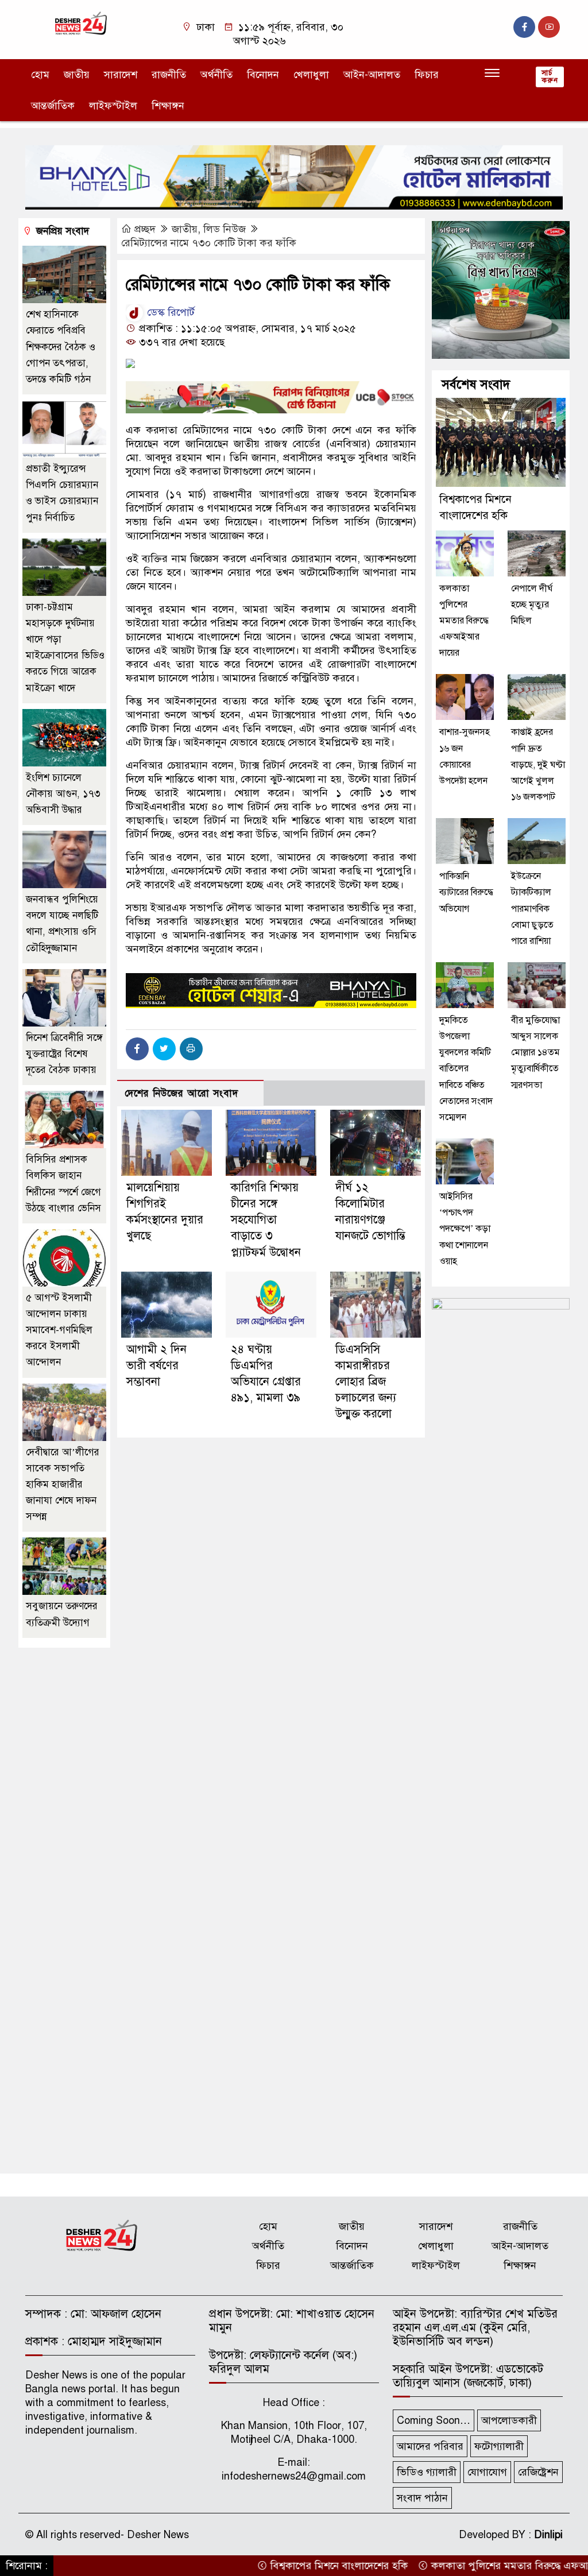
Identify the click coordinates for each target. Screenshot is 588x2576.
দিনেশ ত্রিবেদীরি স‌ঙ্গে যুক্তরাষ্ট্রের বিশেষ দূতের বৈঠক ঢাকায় (64, 1054)
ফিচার (427, 75)
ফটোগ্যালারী (499, 2446)
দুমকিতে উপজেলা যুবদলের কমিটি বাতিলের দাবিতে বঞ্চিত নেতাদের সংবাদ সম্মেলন (466, 1069)
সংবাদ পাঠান (422, 2498)
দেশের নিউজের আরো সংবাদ (181, 1093)
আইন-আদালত (372, 75)
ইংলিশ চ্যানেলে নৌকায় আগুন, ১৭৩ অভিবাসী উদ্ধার (63, 794)
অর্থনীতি (216, 75)
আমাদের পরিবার (430, 2446)
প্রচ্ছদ (145, 229)
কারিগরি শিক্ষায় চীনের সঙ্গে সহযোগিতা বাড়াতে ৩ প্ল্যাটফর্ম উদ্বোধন (266, 1220)
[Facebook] (137, 1049)
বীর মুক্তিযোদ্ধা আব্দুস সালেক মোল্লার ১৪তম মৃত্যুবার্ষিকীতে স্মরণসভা (535, 1053)
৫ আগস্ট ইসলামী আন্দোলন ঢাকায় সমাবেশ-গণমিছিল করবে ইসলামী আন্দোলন (59, 1330)
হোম (40, 75)
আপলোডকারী (509, 2420)
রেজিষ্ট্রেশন (538, 2472)
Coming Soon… (434, 2420)
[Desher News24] (87, 23)
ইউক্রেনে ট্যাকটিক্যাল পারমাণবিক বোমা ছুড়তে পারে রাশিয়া (532, 909)
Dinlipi (548, 2535)
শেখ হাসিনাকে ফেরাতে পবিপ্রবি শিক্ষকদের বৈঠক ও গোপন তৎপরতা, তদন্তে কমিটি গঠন (61, 347)
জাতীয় (77, 75)
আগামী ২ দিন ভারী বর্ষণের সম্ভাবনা (156, 1366)
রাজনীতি (169, 75)
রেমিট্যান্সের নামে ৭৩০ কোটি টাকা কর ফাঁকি (209, 243)
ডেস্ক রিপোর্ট (169, 312)
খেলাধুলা (311, 75)
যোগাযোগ (487, 2472)
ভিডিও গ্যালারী (427, 2472)
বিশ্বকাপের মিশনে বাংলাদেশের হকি (298, 2566)
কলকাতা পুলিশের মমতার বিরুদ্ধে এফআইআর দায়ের (464, 621)
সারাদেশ (121, 75)
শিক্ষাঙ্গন (168, 106)
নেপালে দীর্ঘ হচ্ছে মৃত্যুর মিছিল (532, 605)
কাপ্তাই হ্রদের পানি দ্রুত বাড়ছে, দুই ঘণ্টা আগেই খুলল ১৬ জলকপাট (538, 764)
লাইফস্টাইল (113, 106)
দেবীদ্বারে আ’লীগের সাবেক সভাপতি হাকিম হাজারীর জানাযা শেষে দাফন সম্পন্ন (63, 1485)
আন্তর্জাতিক (53, 106)
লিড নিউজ (225, 229)
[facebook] (524, 27)
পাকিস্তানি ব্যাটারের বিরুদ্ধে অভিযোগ (466, 892)
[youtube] (549, 27)
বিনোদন (263, 75)
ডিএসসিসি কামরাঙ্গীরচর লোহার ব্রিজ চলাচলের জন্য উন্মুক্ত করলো (366, 1382)
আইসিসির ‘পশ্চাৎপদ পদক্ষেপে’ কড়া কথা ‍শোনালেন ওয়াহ (465, 1229)
